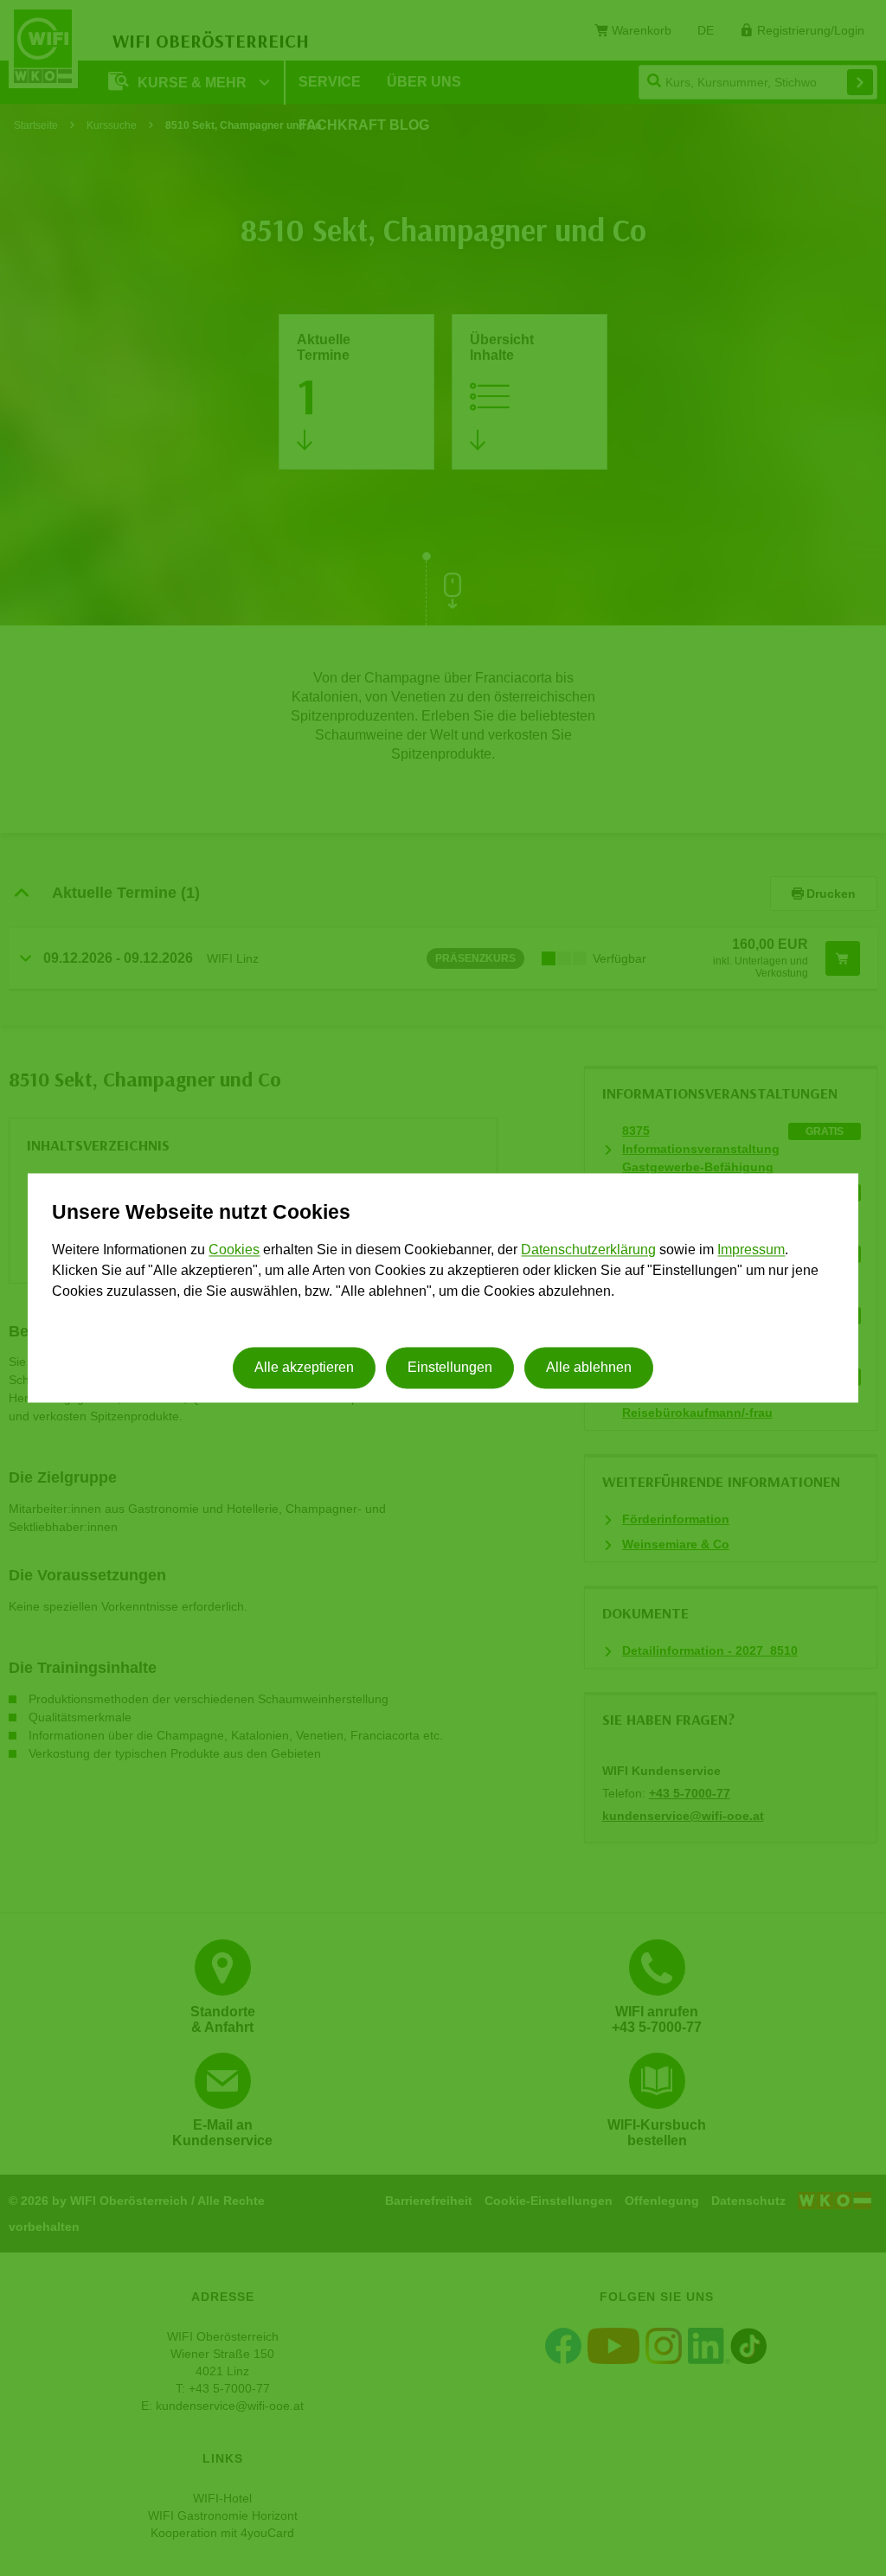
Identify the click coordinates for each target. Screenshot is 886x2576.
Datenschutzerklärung (588, 1250)
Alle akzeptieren (304, 1368)
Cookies (234, 1250)
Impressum (751, 1250)
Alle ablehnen (589, 1368)
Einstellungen (450, 1368)
